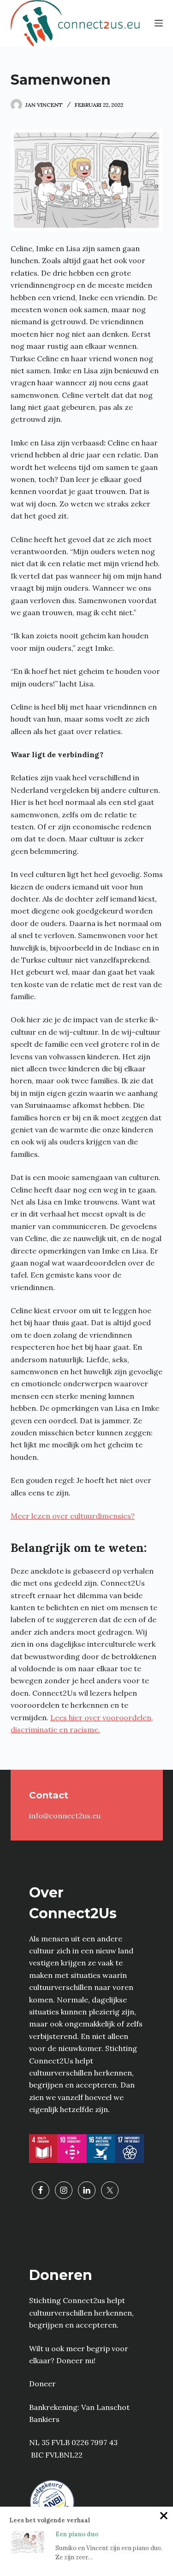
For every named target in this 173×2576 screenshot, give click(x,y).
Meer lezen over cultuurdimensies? (73, 1516)
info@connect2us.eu (65, 1816)
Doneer (42, 2384)
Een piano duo (77, 2534)
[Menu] (159, 23)
